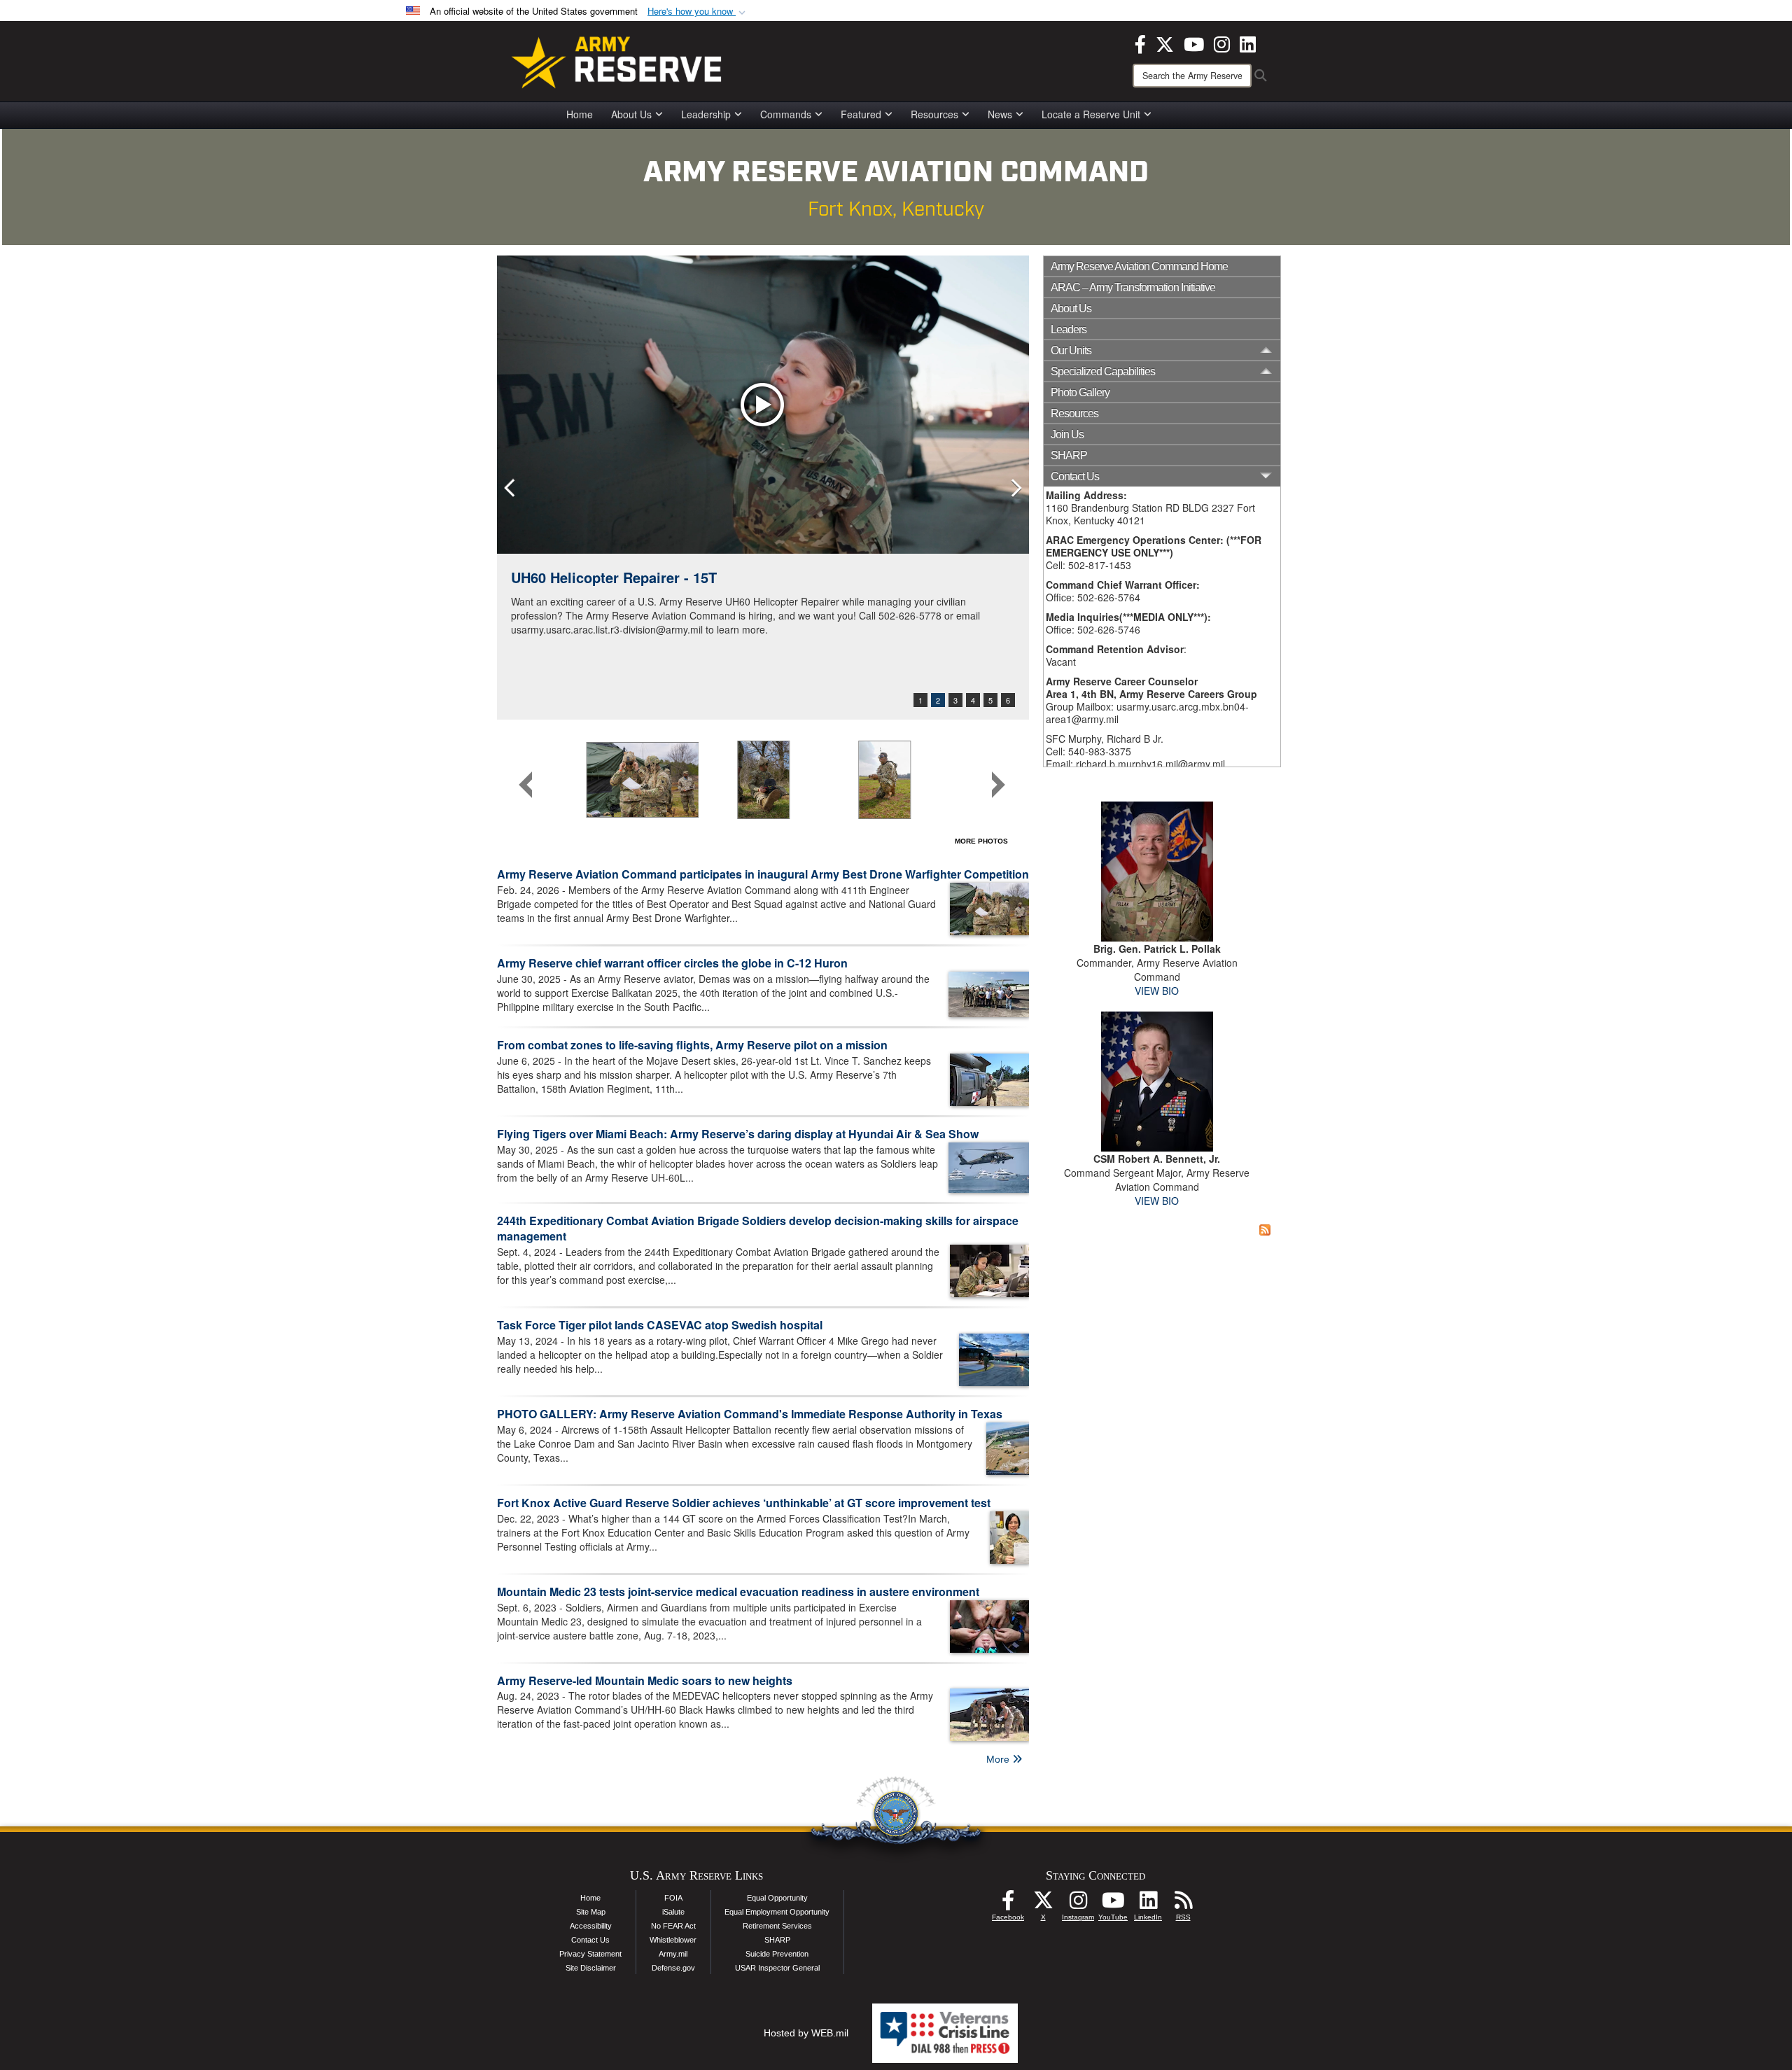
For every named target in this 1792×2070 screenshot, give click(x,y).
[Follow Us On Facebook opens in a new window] (1008, 1904)
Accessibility (591, 1926)
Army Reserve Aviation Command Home (1139, 266)
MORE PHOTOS (981, 841)
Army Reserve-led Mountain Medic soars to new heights (645, 1680)
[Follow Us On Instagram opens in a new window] (1078, 1904)
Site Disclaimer (591, 1968)
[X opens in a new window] (1165, 43)
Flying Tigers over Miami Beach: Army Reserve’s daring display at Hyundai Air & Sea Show (738, 1134)
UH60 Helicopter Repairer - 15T (614, 577)
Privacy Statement (590, 1954)
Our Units (1071, 350)
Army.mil (673, 1954)
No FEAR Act (673, 1926)
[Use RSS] (1183, 1904)
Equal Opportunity (777, 1898)
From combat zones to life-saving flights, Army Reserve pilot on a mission (692, 1045)
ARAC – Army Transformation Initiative (1133, 287)
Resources (934, 114)
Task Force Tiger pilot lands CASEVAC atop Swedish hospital (660, 1325)
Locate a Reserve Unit (1091, 114)
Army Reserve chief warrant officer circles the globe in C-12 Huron (672, 963)
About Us (631, 114)
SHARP (1069, 455)
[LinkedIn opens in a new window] (1248, 43)
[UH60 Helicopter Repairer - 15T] (763, 405)
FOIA (673, 1898)
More (999, 1759)
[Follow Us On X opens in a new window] (1043, 1904)
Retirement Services (777, 1926)
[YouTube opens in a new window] (1194, 43)
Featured (861, 114)
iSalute (673, 1912)
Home (580, 114)
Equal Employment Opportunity (777, 1912)
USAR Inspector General (777, 1968)
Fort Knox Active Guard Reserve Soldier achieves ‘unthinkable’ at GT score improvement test (744, 1503)
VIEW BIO (1157, 991)
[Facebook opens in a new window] (1140, 43)
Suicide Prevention (777, 1954)
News (1000, 114)
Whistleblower (673, 1940)
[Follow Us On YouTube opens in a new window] (1113, 1904)
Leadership (706, 114)
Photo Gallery (1080, 392)
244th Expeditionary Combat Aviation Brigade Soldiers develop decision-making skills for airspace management (758, 1229)
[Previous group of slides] (526, 785)
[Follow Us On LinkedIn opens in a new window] (1148, 1904)
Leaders (1069, 329)
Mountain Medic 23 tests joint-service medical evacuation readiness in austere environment (738, 1592)
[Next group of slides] (998, 785)
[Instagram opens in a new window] (1222, 43)
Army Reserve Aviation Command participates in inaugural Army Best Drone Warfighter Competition (763, 874)
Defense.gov (673, 1968)
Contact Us (590, 1940)
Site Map (591, 1912)
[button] (698, 12)
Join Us (1067, 434)
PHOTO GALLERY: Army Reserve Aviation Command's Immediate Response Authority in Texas (750, 1414)
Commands (786, 114)
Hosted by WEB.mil (806, 2033)
